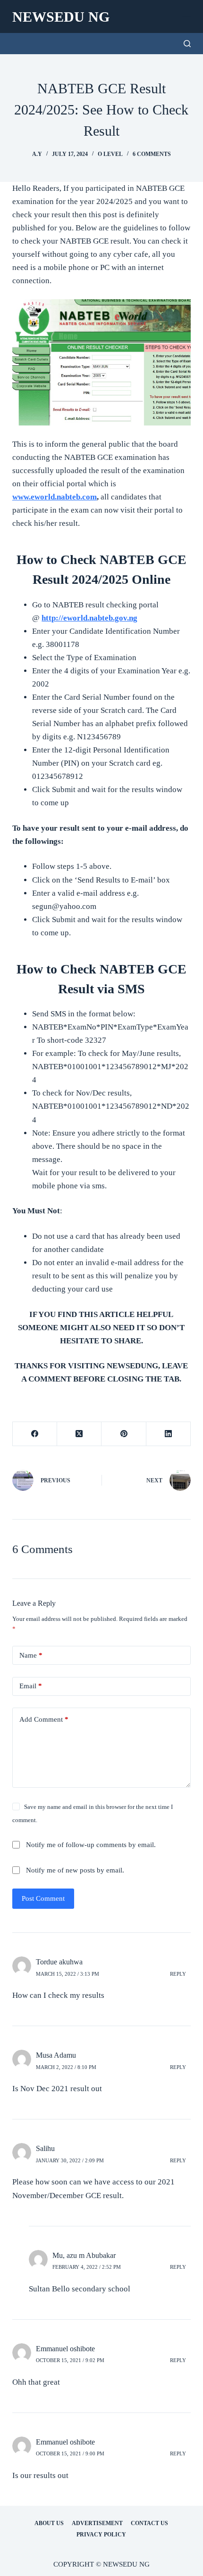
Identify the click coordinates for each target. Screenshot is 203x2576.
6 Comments (152, 154)
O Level (110, 154)
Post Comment (43, 1898)
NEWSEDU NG (61, 17)
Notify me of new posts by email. (75, 1870)
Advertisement (97, 2523)
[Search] (187, 44)
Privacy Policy (101, 2535)
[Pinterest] (124, 1434)
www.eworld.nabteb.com (55, 497)
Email (31, 1686)
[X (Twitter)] (79, 1434)
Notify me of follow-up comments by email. (91, 1845)
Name (31, 1655)
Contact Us (149, 2523)
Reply (178, 1974)
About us (49, 2523)
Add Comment (44, 1719)
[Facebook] (35, 1434)
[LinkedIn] (169, 1434)
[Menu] (186, 16)
